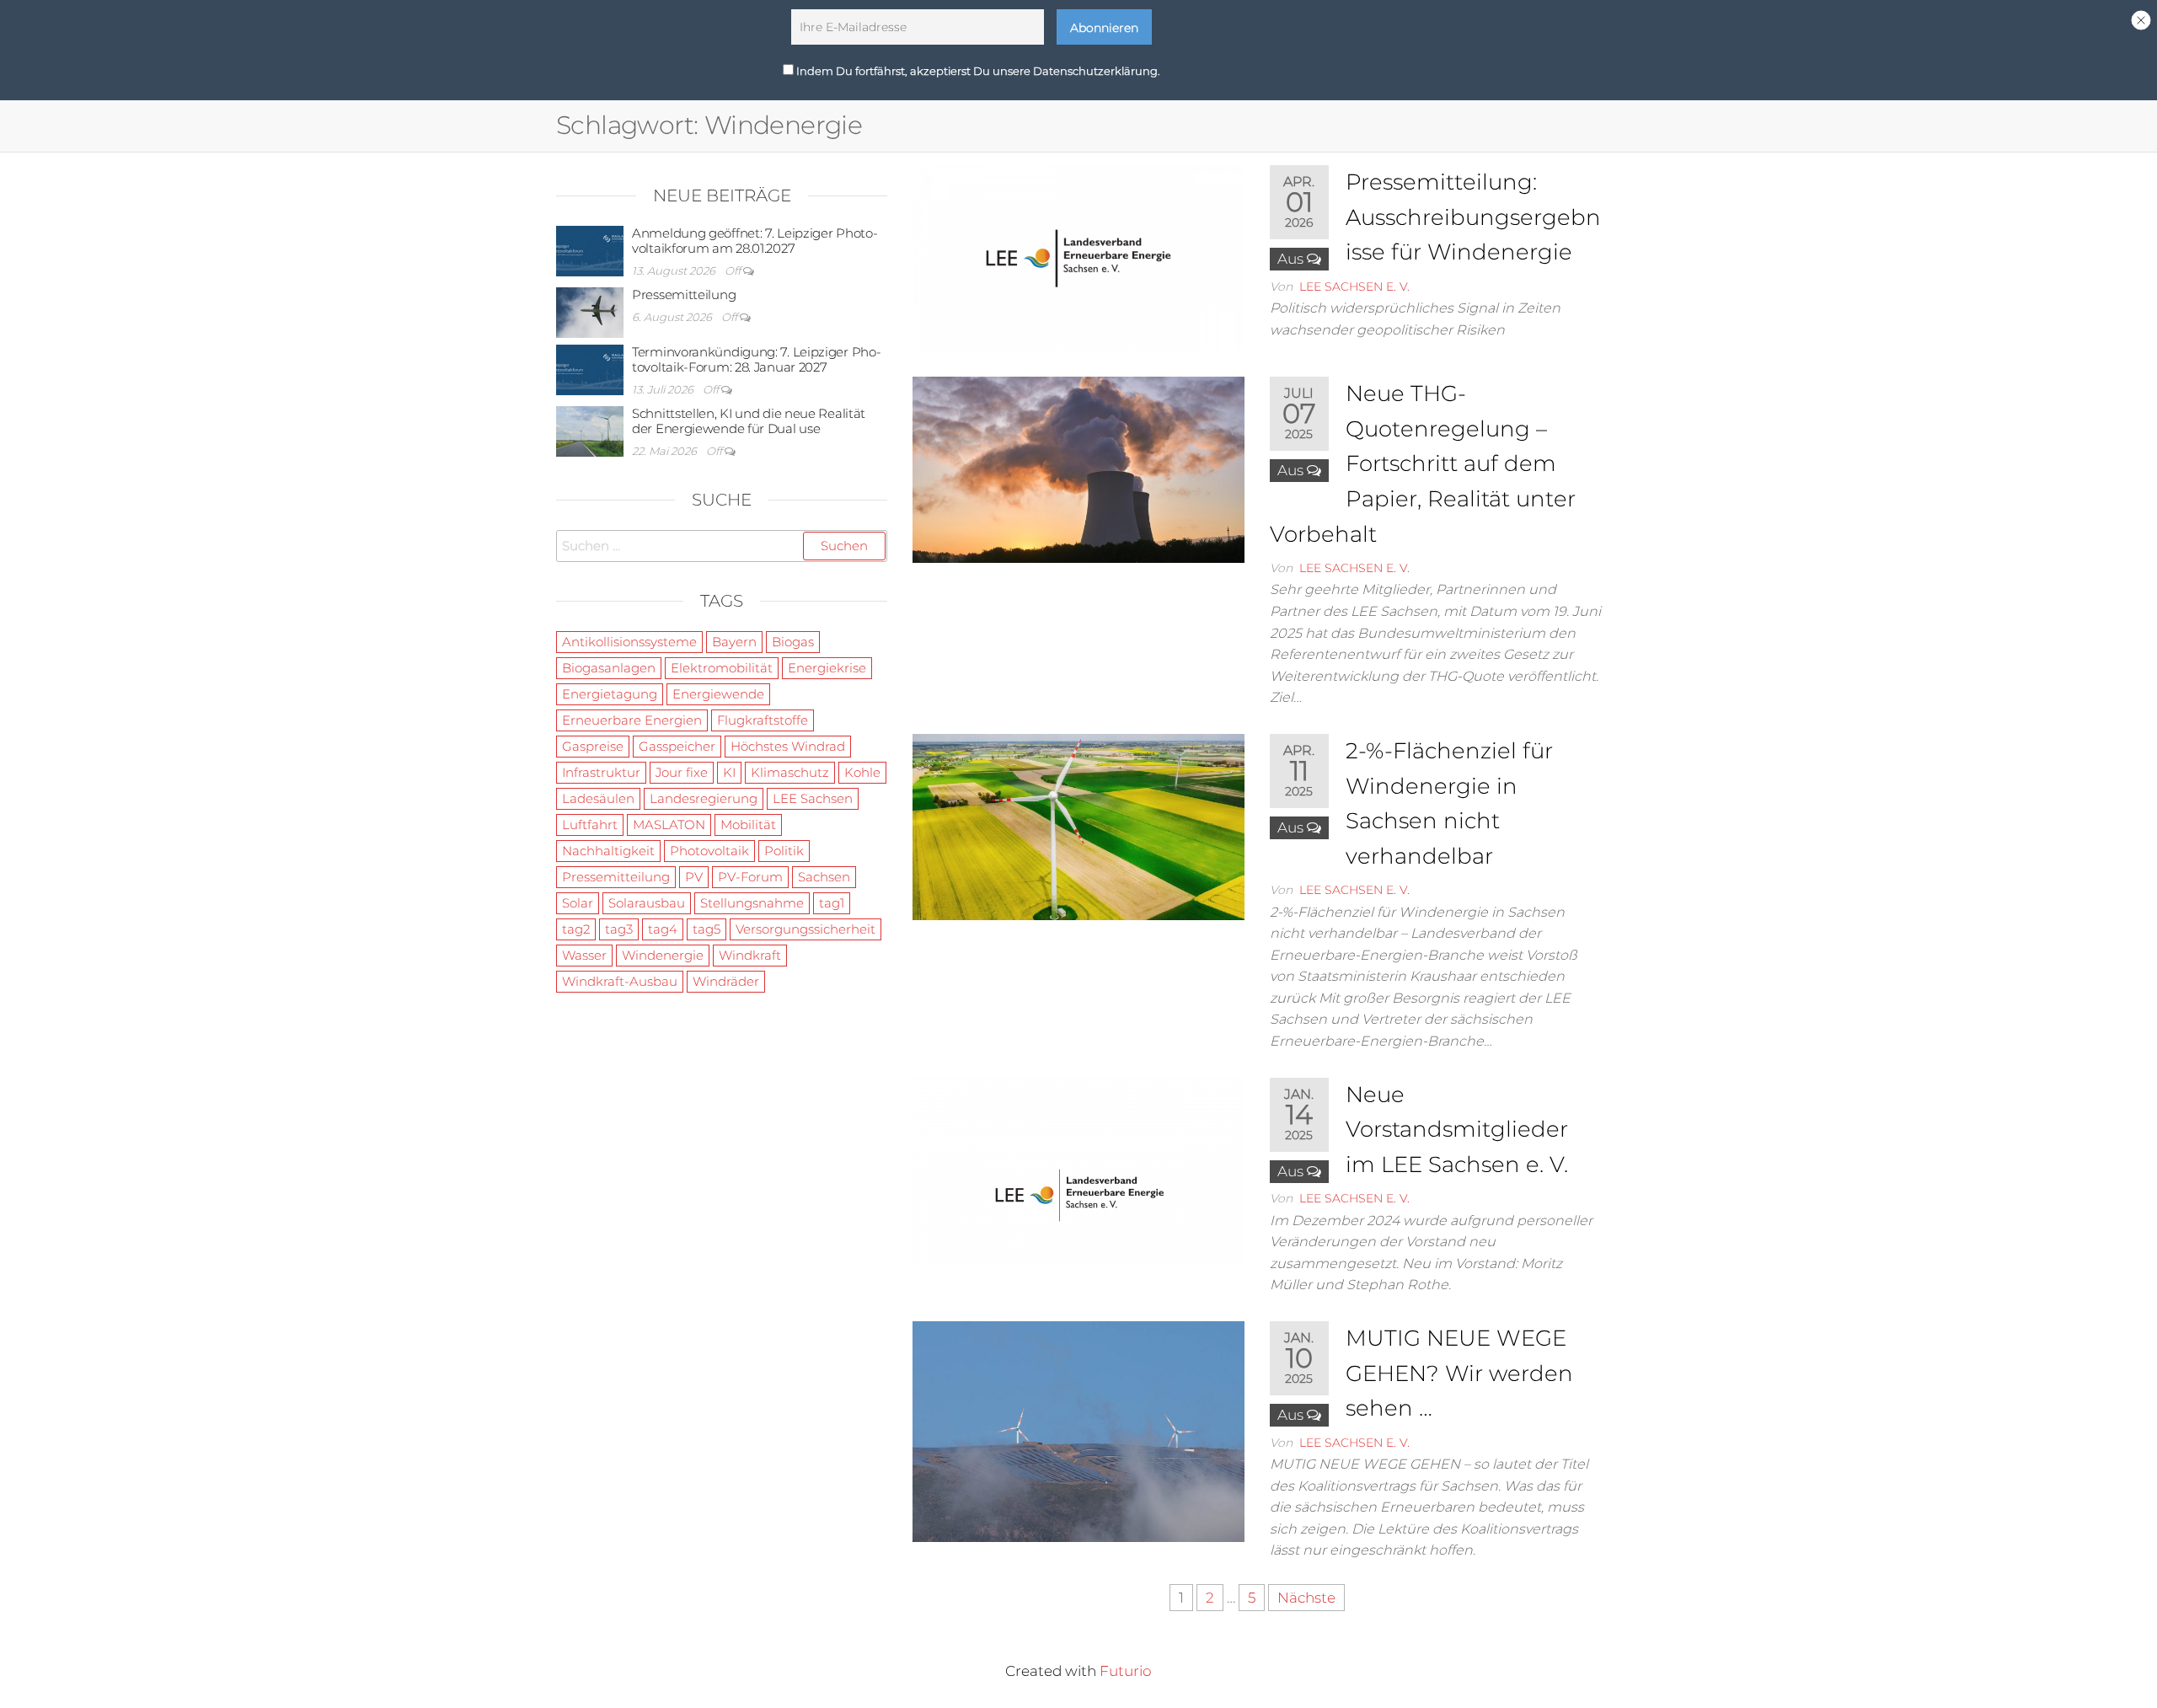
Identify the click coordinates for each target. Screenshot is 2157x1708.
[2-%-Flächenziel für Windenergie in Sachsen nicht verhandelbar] (1078, 826)
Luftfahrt (590, 825)
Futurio (1126, 1671)
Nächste (1306, 1598)
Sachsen (824, 877)
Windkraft (750, 955)
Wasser (584, 955)
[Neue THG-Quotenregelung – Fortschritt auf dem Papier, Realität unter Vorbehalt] (1078, 468)
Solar (578, 903)
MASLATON (669, 825)
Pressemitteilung (684, 294)
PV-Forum (750, 877)
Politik (784, 851)
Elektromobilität (722, 668)
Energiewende (718, 694)
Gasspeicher (677, 746)
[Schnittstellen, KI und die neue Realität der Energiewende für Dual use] (590, 430)
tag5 (707, 929)
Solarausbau (647, 903)
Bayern (734, 642)
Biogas (793, 642)
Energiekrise (827, 668)
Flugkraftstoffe (763, 720)
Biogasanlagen (609, 668)
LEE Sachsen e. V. (1354, 286)
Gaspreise (593, 746)
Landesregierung (704, 798)
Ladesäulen (598, 798)
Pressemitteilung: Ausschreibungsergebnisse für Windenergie (1473, 217)
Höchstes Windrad (788, 746)
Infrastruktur (601, 772)
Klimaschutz (790, 772)
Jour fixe (682, 772)
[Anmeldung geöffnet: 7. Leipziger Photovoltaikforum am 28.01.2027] (590, 250)
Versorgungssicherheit (806, 929)
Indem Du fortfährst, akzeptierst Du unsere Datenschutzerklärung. (977, 70)
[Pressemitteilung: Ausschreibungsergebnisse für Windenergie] (1078, 257)
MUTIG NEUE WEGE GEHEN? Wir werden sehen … (1459, 1373)
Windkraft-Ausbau (620, 981)
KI (729, 772)
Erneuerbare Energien (632, 720)
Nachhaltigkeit (608, 851)
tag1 (832, 903)
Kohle (862, 772)
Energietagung (610, 694)
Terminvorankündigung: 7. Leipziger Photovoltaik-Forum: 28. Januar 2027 (757, 359)
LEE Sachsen (813, 798)
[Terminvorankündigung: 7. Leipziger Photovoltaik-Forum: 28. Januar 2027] (590, 369)
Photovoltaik (709, 851)
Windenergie (663, 955)
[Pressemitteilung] (590, 311)
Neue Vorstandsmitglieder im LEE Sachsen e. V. (1457, 1130)
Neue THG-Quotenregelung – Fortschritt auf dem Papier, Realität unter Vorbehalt (1423, 463)
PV (694, 877)
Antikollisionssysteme (629, 642)
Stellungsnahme (752, 903)
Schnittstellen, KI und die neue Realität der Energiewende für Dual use (749, 421)
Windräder (726, 981)
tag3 (619, 929)
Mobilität (748, 825)
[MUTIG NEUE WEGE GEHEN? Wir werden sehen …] (1078, 1431)
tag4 (663, 929)
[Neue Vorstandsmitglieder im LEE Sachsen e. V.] (1078, 1170)
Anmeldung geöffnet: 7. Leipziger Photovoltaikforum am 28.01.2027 (755, 241)
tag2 (576, 929)
